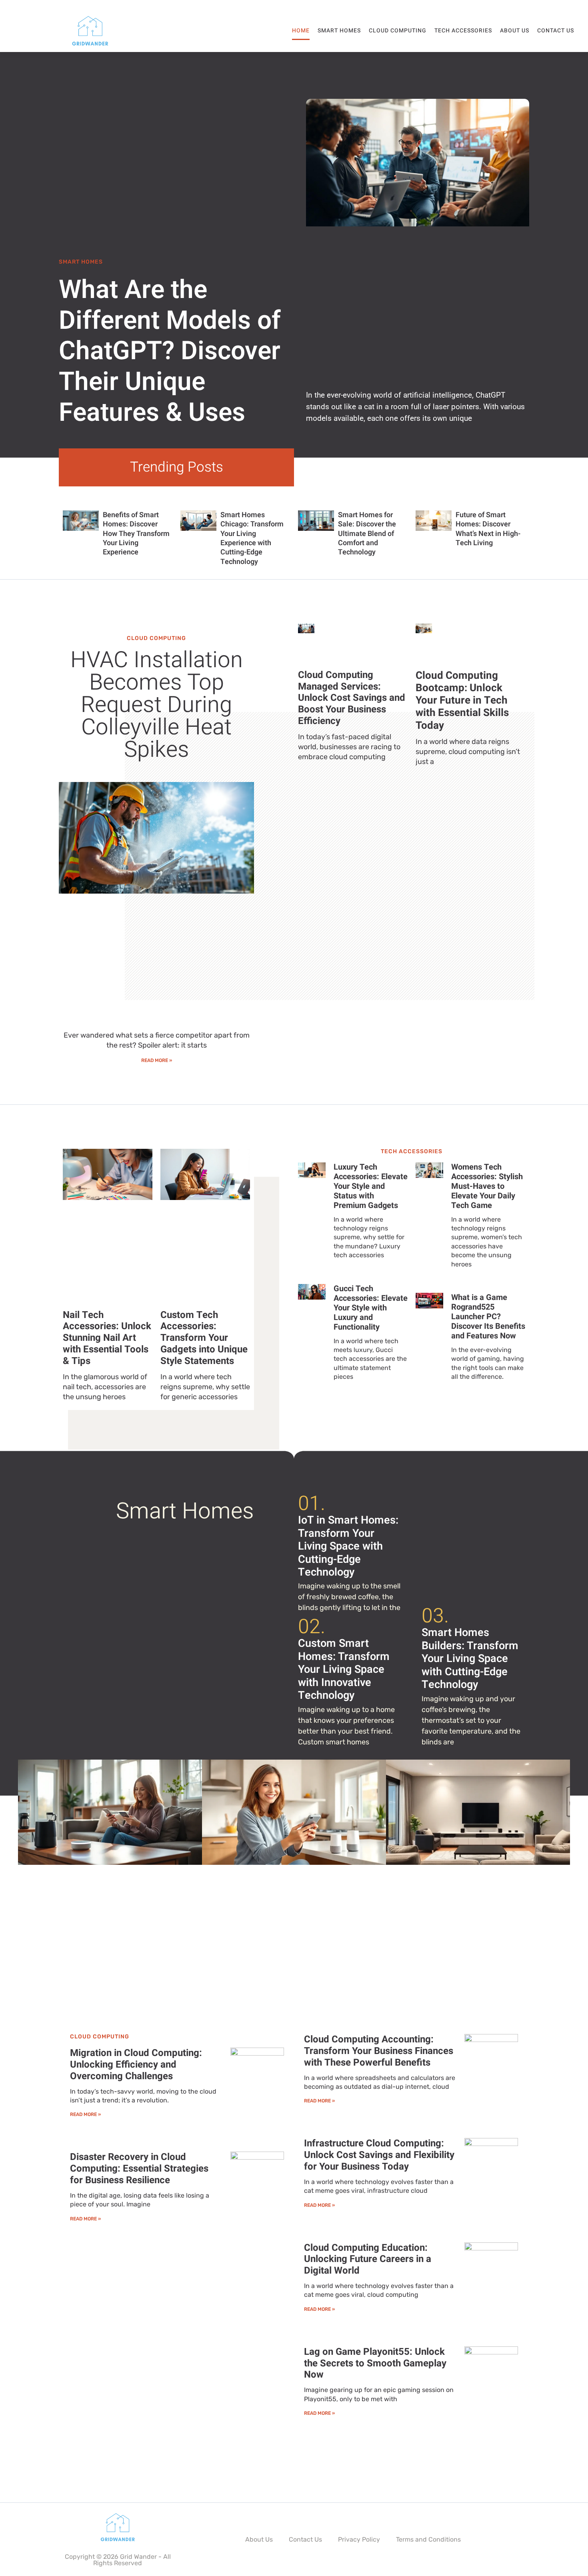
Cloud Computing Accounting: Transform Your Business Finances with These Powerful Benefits (379, 2051)
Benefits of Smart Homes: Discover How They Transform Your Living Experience (136, 534)
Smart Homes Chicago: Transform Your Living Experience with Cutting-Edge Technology (252, 538)
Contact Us (556, 31)
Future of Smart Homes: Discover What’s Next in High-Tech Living (488, 529)
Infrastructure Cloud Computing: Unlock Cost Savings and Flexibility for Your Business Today (379, 2155)
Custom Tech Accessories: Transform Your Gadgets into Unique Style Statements (204, 1338)
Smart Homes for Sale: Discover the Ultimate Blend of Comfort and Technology (367, 534)
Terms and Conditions (428, 2539)
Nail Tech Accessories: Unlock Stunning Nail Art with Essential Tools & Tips (107, 1338)
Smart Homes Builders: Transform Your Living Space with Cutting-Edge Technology (470, 1659)
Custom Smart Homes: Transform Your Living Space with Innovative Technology (344, 1669)
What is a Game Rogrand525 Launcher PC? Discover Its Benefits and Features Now (488, 1317)
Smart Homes (339, 31)
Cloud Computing (398, 31)
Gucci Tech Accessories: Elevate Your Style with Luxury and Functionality (371, 1308)
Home (301, 31)
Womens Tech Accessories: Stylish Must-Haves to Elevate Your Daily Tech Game (487, 1186)
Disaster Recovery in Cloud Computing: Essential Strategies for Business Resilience (139, 2169)
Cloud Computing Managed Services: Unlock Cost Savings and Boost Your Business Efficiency (352, 698)
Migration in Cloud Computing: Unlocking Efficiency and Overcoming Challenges (136, 2065)
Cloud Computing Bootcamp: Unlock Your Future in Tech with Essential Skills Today (462, 701)
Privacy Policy (359, 2539)
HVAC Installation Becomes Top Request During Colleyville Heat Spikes (157, 705)
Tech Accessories (463, 31)
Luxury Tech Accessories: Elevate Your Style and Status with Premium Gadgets (371, 1186)
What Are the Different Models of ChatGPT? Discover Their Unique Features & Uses (170, 351)
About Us (515, 31)
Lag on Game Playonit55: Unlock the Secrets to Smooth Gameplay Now (375, 2363)
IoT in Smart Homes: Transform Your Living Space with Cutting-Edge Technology (348, 1546)
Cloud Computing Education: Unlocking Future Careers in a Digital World (368, 2259)
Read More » (157, 1060)
